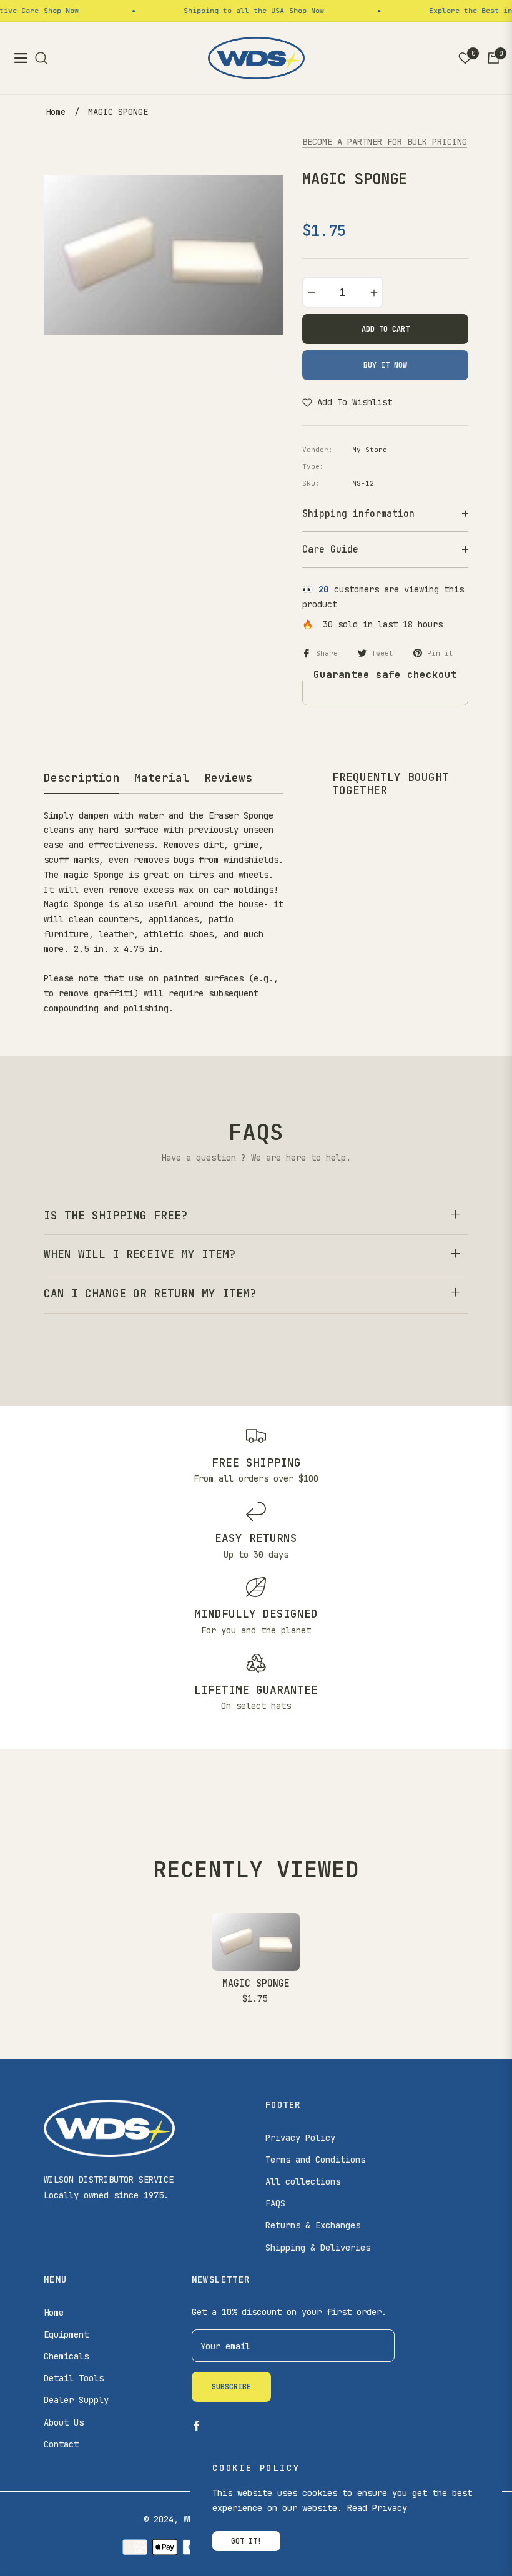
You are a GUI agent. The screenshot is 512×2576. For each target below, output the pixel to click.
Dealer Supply (76, 2400)
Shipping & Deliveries (318, 2248)
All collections (303, 2181)
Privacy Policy (300, 2138)
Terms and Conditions (315, 2160)
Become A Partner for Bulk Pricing (385, 142)
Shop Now (47, 11)
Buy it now (385, 365)
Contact (61, 2444)
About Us (64, 2422)
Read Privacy (377, 2508)
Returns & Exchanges (313, 2225)
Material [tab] (162, 778)
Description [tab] (81, 778)
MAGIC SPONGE (256, 1984)
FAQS (275, 2203)
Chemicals (66, 2356)
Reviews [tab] (228, 778)
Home (56, 112)
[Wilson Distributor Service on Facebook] (197, 2425)
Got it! (246, 2541)
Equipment (66, 2334)
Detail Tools (74, 2378)
